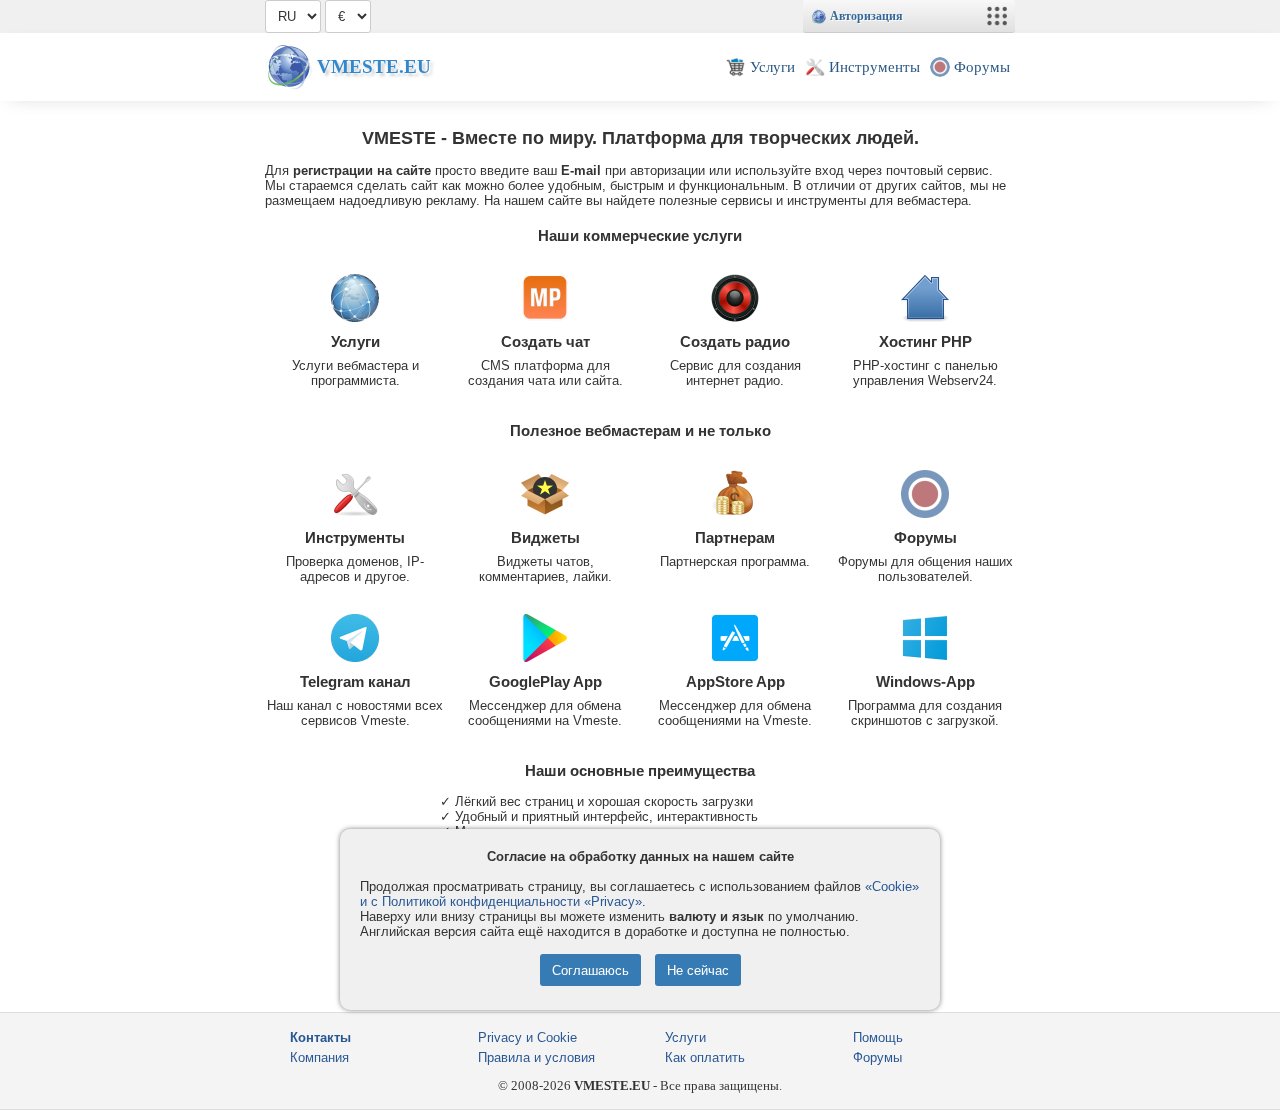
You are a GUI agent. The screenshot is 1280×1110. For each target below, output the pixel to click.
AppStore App (735, 681)
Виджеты (545, 537)
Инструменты (355, 537)
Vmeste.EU (374, 66)
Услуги (355, 341)
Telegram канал (355, 681)
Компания (319, 1057)
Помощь (878, 1037)
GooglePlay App (545, 681)
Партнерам (735, 537)
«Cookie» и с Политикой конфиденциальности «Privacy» (639, 894)
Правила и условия (536, 1057)
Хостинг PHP (925, 341)
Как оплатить (705, 1057)
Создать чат (545, 341)
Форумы (925, 537)
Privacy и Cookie (527, 1037)
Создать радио (735, 341)
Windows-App (925, 681)
